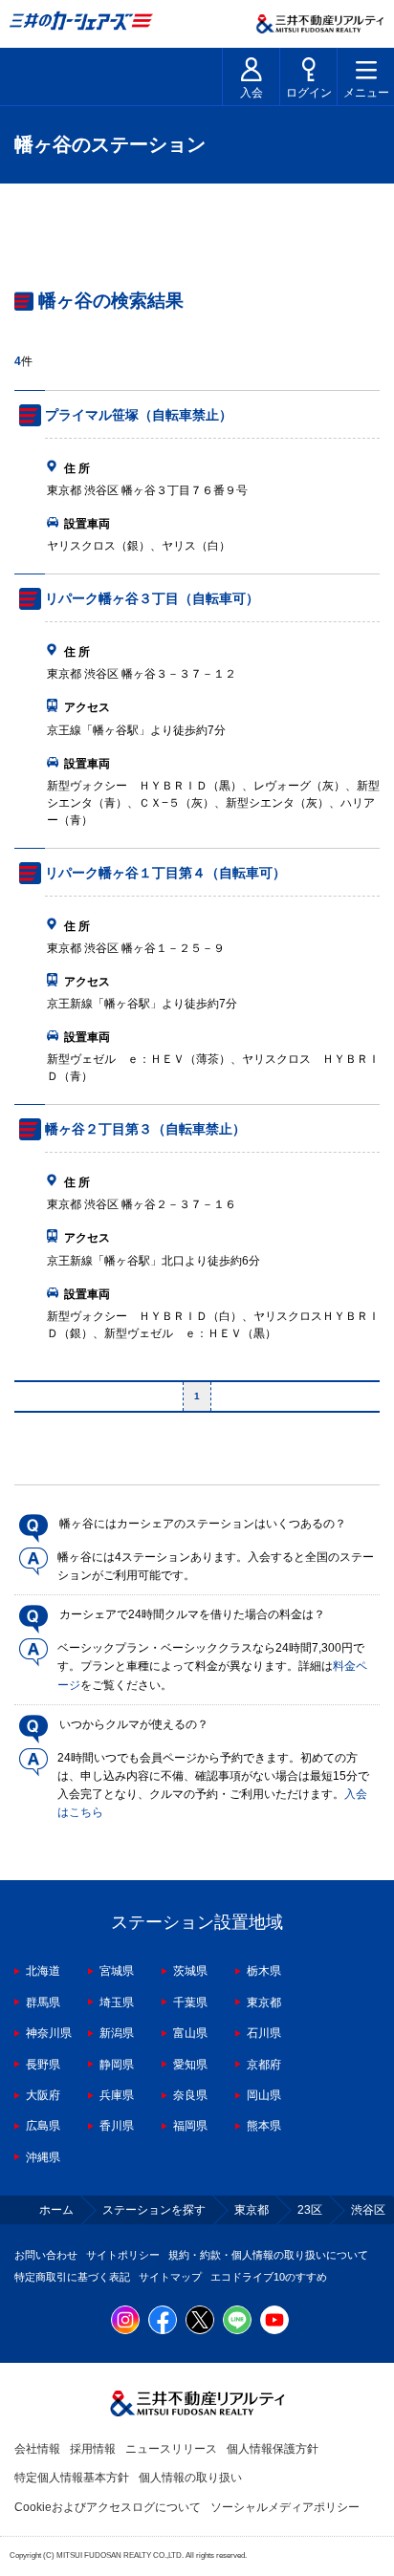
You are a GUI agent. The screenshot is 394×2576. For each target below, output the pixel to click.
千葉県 (190, 2002)
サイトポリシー (123, 2255)
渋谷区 (368, 2210)
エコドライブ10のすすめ (269, 2277)
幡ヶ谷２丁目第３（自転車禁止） (145, 1129)
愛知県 (190, 2065)
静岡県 (117, 2065)
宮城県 (117, 1971)
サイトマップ (170, 2277)
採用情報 (93, 2449)
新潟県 (117, 2033)
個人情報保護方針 (273, 2449)
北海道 (43, 1971)
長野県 (43, 2065)
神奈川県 (49, 2033)
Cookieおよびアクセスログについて (108, 2507)
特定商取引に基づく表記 (72, 2277)
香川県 (117, 2126)
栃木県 (264, 1971)
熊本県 (264, 2126)
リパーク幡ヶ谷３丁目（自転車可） (152, 598)
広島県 (43, 2126)
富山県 (190, 2033)
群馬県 (43, 2002)
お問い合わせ (46, 2255)
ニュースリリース (171, 2449)
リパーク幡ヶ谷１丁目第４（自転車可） (165, 873)
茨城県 (190, 1971)
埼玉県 (117, 2002)
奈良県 (190, 2095)
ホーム (56, 2210)
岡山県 (264, 2095)
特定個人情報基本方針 (72, 2478)
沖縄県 (43, 2157)
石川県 (264, 2033)
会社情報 (37, 2449)
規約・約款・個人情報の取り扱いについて (268, 2255)
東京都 (264, 2002)
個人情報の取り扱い (190, 2478)
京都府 (264, 2065)
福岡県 (190, 2126)
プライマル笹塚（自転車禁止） (139, 415)
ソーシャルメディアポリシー (285, 2507)
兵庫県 (117, 2095)
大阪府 (43, 2095)
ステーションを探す (154, 2210)
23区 (310, 2210)
